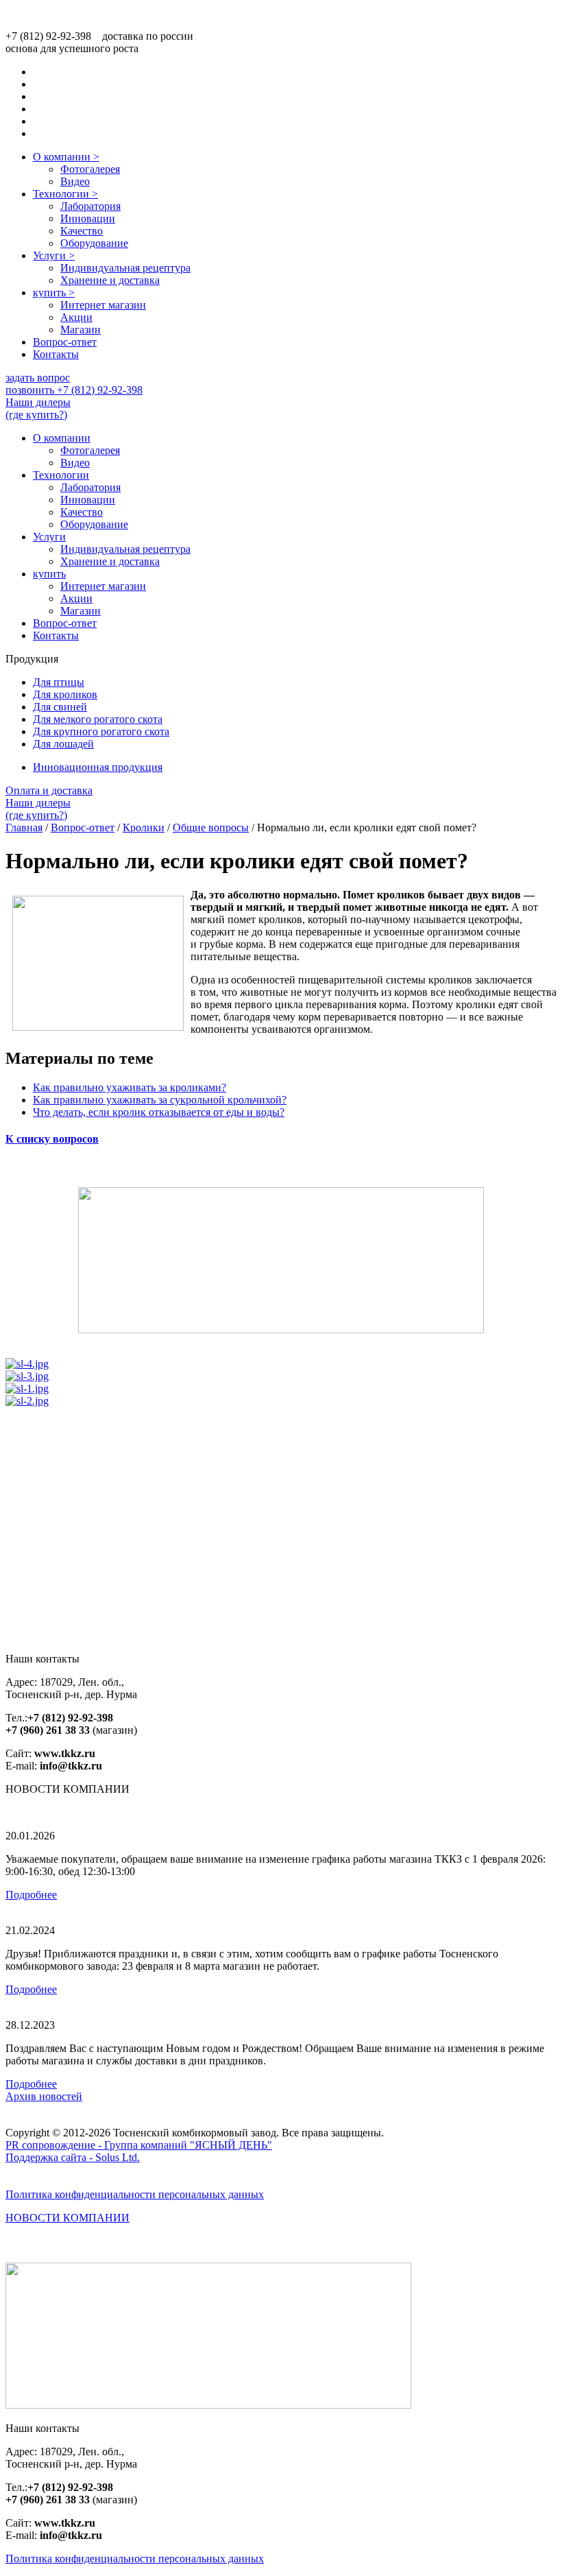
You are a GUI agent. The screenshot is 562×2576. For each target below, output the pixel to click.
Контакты (56, 354)
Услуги (54, 255)
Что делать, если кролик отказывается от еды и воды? (159, 1112)
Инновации (88, 218)
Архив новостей (44, 2096)
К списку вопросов (52, 1139)
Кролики (144, 827)
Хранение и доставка (110, 280)
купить (54, 293)
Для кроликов (65, 694)
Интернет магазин (103, 305)
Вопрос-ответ (65, 342)
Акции (76, 317)
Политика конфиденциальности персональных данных (135, 2194)
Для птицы (59, 682)
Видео (75, 181)
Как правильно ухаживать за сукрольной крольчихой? (160, 1100)
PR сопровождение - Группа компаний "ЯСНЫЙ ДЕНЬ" (139, 2145)
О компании (66, 157)
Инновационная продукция (98, 767)
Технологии (65, 194)
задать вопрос (38, 378)
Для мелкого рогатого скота (98, 719)
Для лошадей (63, 744)
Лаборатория (90, 206)
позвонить (74, 390)
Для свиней (60, 707)
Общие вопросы (211, 827)
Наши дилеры (38, 408)
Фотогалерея (90, 169)
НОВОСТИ (68, 2218)
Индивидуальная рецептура (125, 268)
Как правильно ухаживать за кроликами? (130, 1087)
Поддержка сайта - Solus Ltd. (73, 2157)
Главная (24, 827)
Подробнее (31, 1895)
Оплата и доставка (49, 790)
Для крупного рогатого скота (101, 731)
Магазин (81, 330)
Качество (82, 231)
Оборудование (94, 243)
